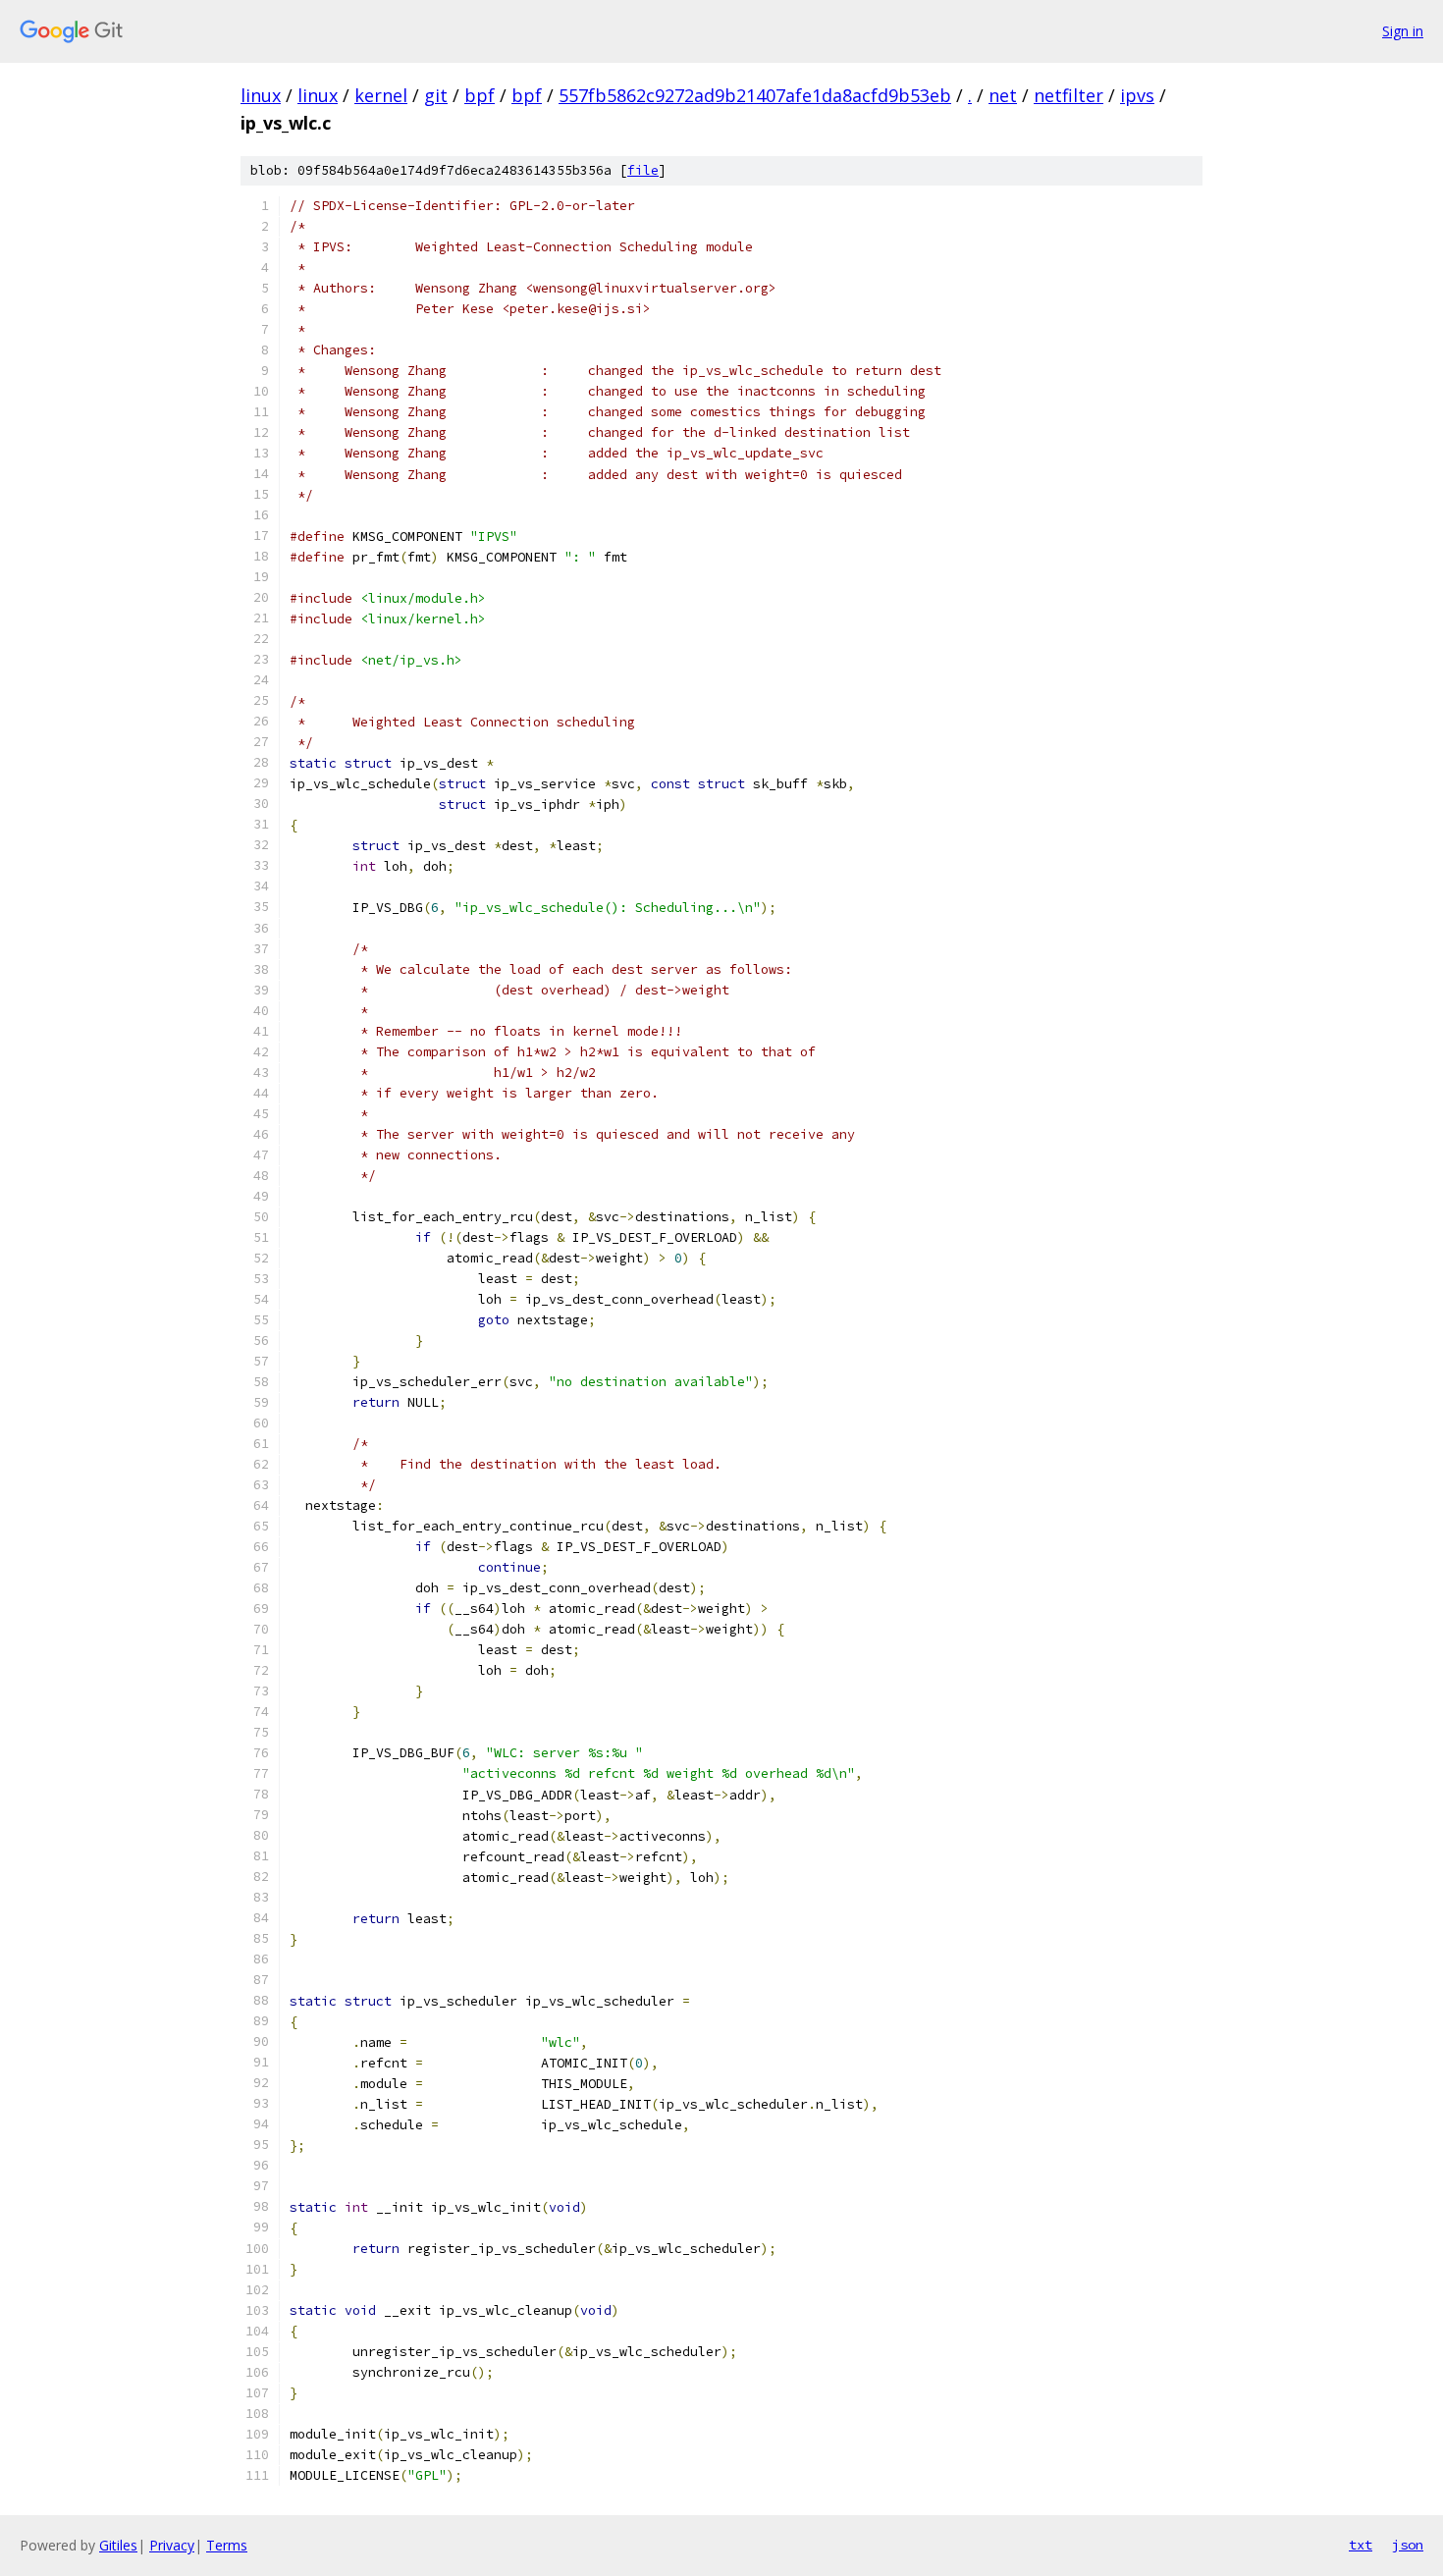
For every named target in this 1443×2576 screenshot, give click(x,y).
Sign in (1403, 31)
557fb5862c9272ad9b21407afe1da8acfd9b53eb (755, 95)
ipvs (1137, 95)
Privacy (172, 2545)
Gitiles (118, 2545)
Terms (227, 2545)
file (643, 170)
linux (261, 95)
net (1003, 95)
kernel (381, 95)
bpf (480, 95)
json (1408, 2545)
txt (1361, 2545)
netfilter (1069, 95)
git (436, 95)
